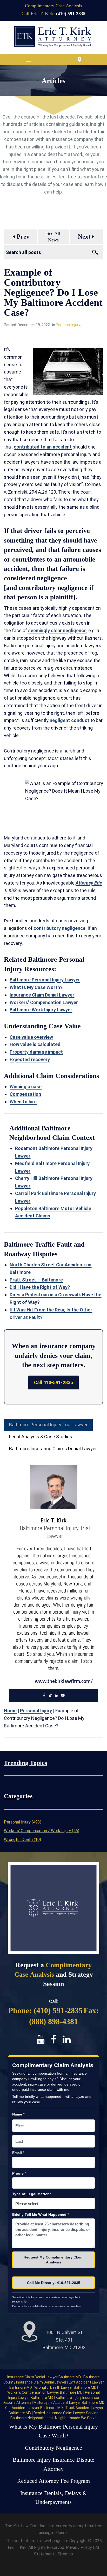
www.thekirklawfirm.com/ (64, 1681)
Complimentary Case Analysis (53, 6)
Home (10, 1711)
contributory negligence (59, 928)
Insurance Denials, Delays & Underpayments (54, 2498)
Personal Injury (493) (23, 1822)
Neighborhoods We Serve (76, 2418)
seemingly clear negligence (57, 630)
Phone (19, 2173)
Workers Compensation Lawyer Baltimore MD (45, 2392)
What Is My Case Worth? (36, 987)
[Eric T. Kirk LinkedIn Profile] (67, 2039)
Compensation (25, 1094)
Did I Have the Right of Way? (40, 1287)
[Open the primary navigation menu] (28, 60)
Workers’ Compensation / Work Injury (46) (42, 1831)
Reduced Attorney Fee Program (53, 2481)
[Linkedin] (57, 1696)
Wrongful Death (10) (22, 1840)
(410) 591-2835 (71, 14)
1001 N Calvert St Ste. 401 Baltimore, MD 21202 (64, 2340)
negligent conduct (69, 720)
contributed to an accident (43, 447)
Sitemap (65, 2554)
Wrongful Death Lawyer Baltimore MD (66, 2387)
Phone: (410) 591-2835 (45, 2010)
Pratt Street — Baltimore (36, 1280)
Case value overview (31, 1037)
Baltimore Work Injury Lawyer (41, 1010)
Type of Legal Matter (32, 2194)
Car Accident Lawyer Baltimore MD (34, 2408)
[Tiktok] (50, 1696)
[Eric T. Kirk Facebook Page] (54, 2039)
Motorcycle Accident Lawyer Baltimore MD (69, 2403)
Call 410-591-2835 (53, 1382)
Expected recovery (30, 1059)
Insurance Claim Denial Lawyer (42, 995)
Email (18, 2153)
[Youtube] (63, 1696)
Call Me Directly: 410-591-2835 (54, 2283)
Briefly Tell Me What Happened (41, 2214)
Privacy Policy (79, 2547)
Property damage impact (36, 1052)
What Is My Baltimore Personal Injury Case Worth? (53, 2431)
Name (18, 2114)
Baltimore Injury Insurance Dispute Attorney (53, 2464)
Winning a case (26, 1087)
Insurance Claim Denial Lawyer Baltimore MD (45, 2377)
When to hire (23, 1102)
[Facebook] (44, 1696)
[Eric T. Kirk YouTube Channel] (41, 2039)
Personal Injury (68, 325)
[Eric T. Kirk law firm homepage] (53, 37)
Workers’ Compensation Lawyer (44, 1002)
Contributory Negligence (53, 2448)
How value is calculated (35, 1044)
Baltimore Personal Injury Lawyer (45, 980)
